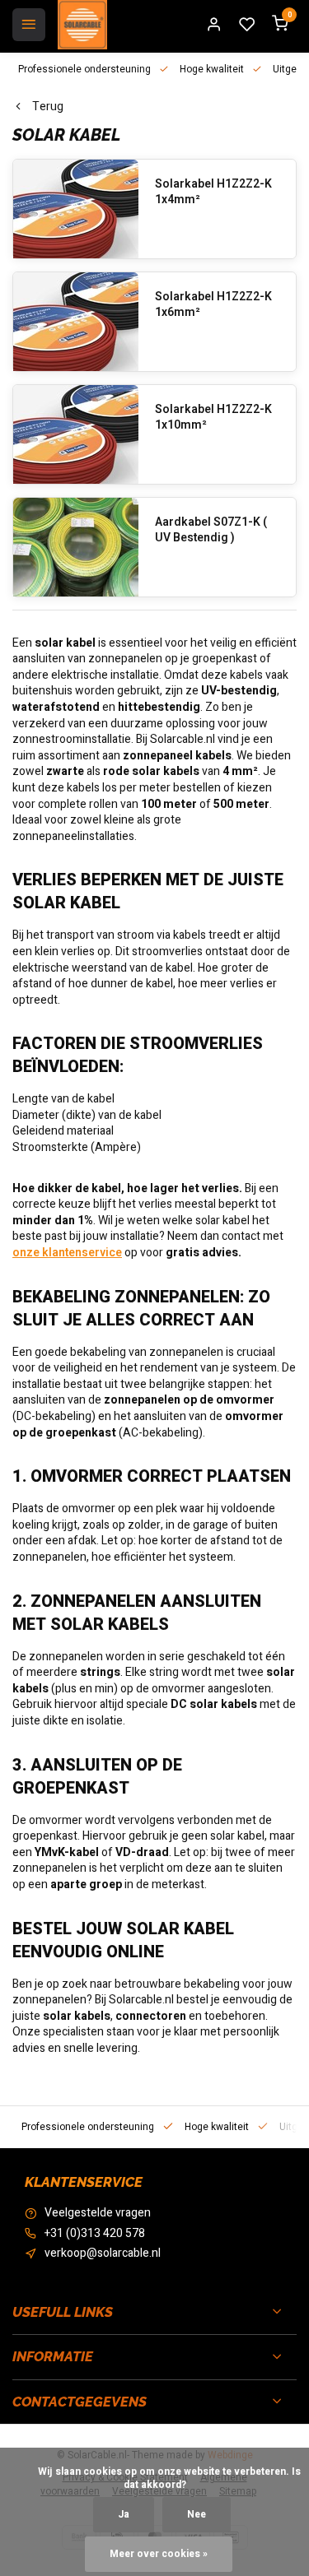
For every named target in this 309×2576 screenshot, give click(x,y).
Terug (48, 107)
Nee (197, 2515)
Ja (124, 2515)
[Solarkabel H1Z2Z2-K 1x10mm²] (76, 434)
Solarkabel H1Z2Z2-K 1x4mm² (213, 192)
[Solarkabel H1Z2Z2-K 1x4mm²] (76, 209)
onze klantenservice (67, 1253)
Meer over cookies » (159, 2554)
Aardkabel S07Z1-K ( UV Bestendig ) (211, 530)
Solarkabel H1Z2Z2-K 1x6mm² (213, 305)
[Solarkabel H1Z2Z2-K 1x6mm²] (76, 322)
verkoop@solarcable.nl (103, 2253)
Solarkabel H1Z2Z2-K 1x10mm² (213, 418)
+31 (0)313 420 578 (95, 2234)
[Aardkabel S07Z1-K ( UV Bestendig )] (76, 547)
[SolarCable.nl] (82, 25)
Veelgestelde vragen (98, 2213)
